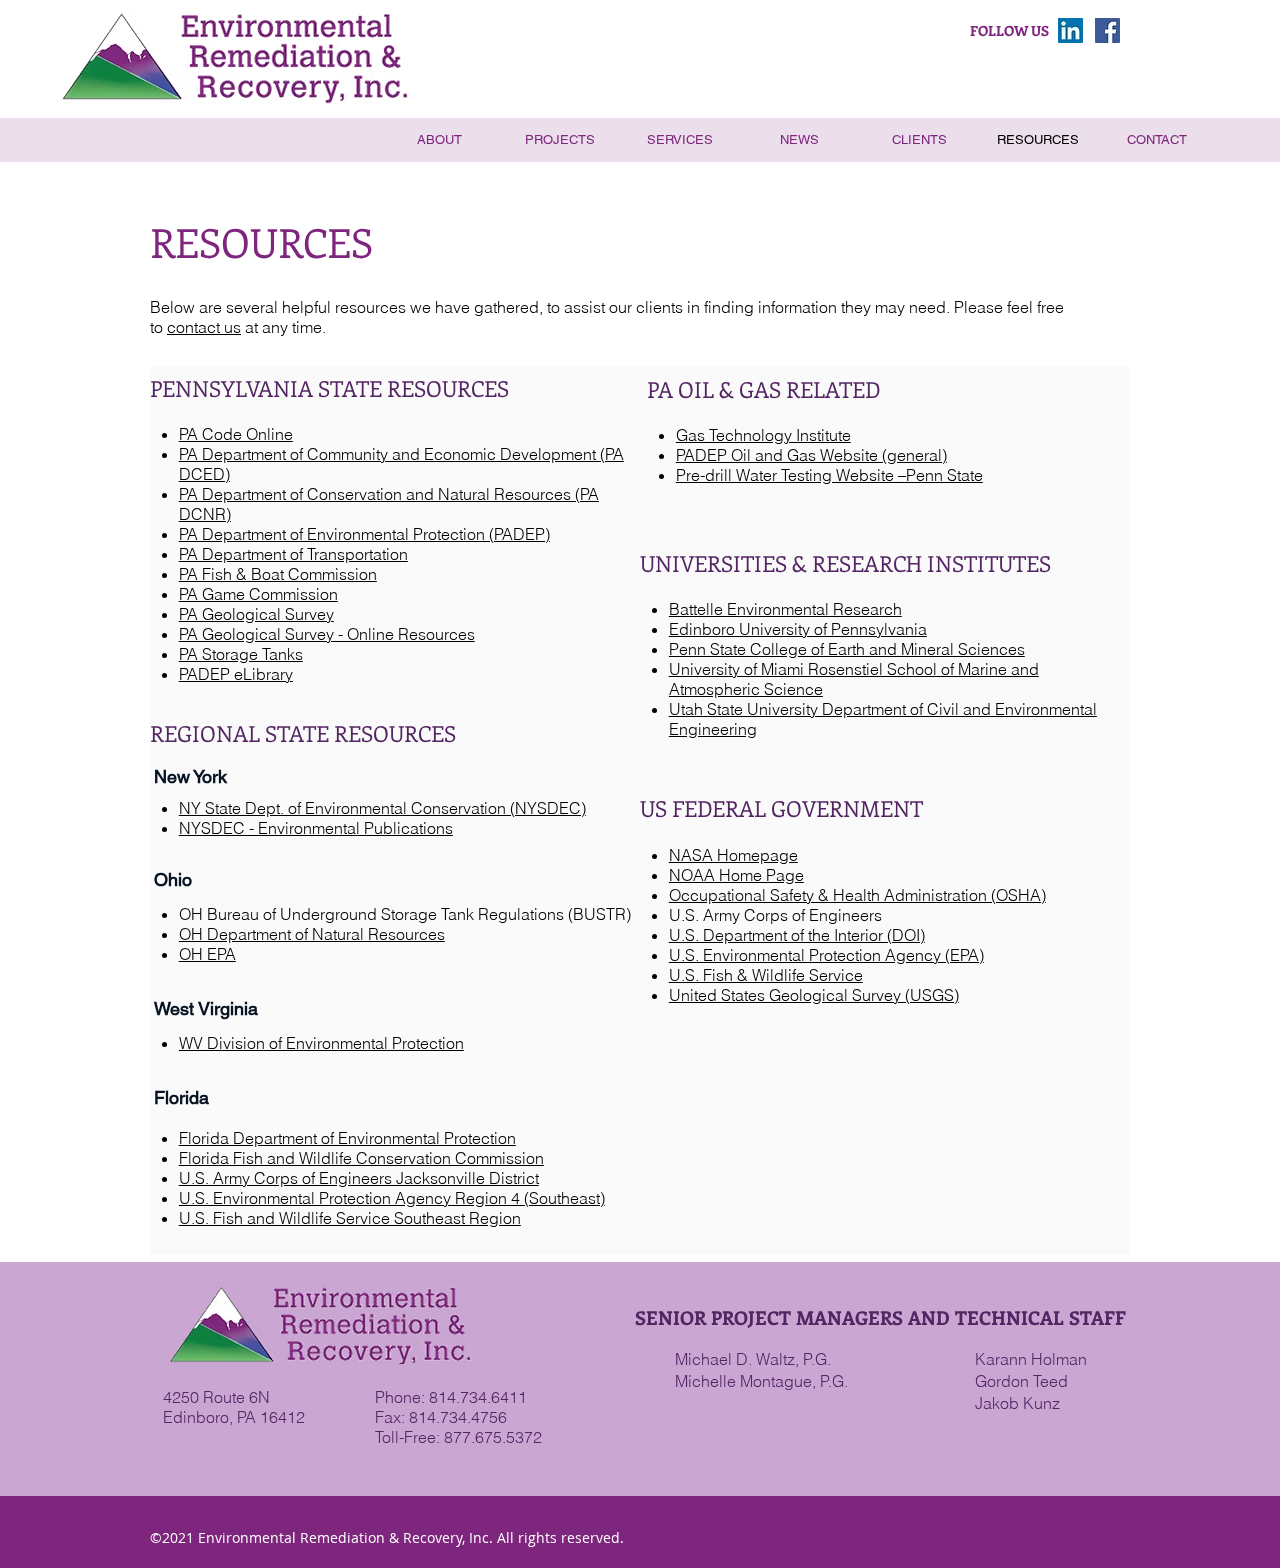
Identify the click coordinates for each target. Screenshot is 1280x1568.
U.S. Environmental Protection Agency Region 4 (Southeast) (392, 1198)
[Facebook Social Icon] (1107, 30)
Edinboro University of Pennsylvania (798, 629)
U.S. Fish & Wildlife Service (766, 975)
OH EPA (207, 954)
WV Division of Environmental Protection (321, 1043)
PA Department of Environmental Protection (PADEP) (364, 534)
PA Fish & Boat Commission (278, 574)
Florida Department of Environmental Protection (347, 1138)
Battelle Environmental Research (785, 609)
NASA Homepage (733, 855)
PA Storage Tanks (241, 654)
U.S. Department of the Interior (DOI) (797, 935)
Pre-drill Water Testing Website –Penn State (829, 475)
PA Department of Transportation (293, 554)
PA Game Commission (258, 594)
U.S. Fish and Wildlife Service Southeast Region (350, 1218)
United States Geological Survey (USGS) (814, 995)
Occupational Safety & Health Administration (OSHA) (857, 895)
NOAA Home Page (736, 875)
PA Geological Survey (256, 614)
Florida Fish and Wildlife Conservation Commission (361, 1158)
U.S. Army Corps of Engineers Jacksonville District (359, 1178)
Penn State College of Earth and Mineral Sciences (847, 649)
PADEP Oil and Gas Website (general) (811, 455)
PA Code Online (236, 434)
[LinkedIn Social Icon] (1070, 30)
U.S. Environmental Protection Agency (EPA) (826, 955)
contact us (204, 327)
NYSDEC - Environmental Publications (316, 828)
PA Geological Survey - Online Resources (327, 634)
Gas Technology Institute (763, 435)
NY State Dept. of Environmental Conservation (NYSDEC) (382, 808)
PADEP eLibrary (236, 674)
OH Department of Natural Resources (312, 934)
